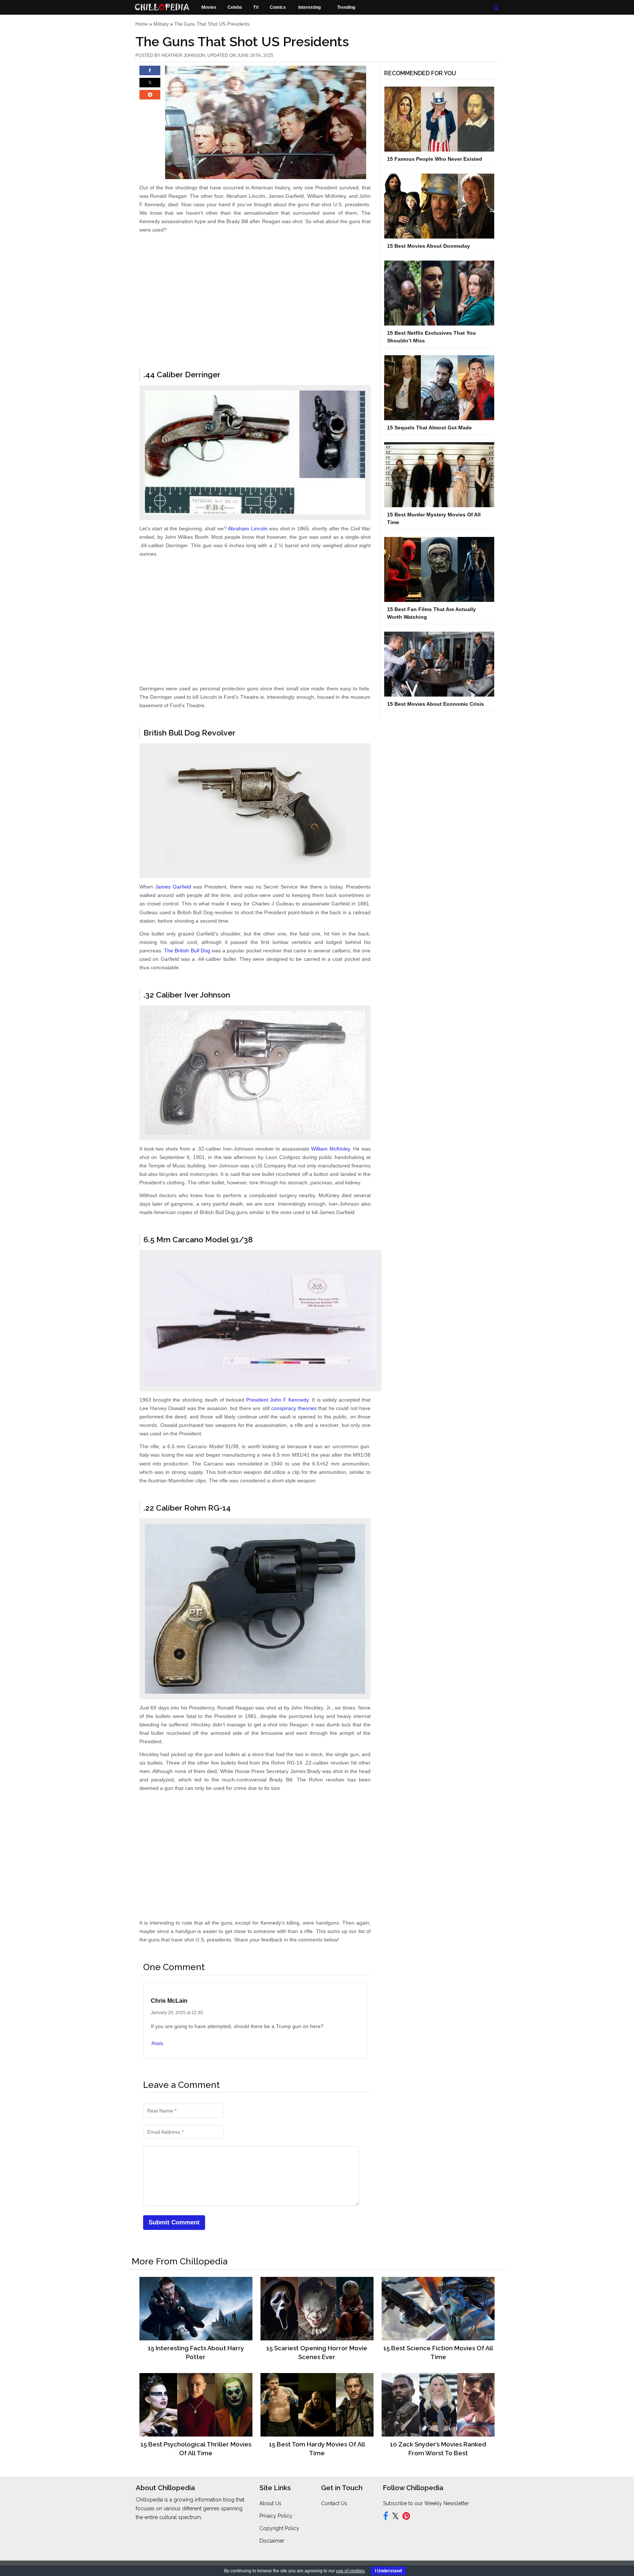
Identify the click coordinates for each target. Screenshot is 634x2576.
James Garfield (173, 887)
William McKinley (331, 1149)
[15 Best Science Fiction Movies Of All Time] (438, 2308)
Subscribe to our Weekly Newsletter (426, 2503)
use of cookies (350, 2571)
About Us (270, 2503)
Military (161, 24)
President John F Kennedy (277, 1400)
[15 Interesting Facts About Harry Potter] (196, 2308)
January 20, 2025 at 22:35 (177, 2013)
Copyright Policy (279, 2528)
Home (142, 24)
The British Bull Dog (187, 951)
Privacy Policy (276, 2516)
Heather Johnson (183, 55)
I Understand (388, 2571)
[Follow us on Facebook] (386, 2517)
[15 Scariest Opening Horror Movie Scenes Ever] (317, 2308)
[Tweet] (150, 86)
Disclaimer (272, 2541)
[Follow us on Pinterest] (406, 2517)
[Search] (496, 8)
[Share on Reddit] (150, 98)
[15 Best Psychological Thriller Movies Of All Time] (196, 2405)
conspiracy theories (294, 1408)
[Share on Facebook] (150, 74)
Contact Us (334, 2503)
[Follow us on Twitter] (395, 2517)
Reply (157, 2043)
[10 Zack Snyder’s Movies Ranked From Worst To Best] (438, 2405)
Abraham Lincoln (247, 528)
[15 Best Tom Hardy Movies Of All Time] (317, 2405)
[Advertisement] (255, 321)
